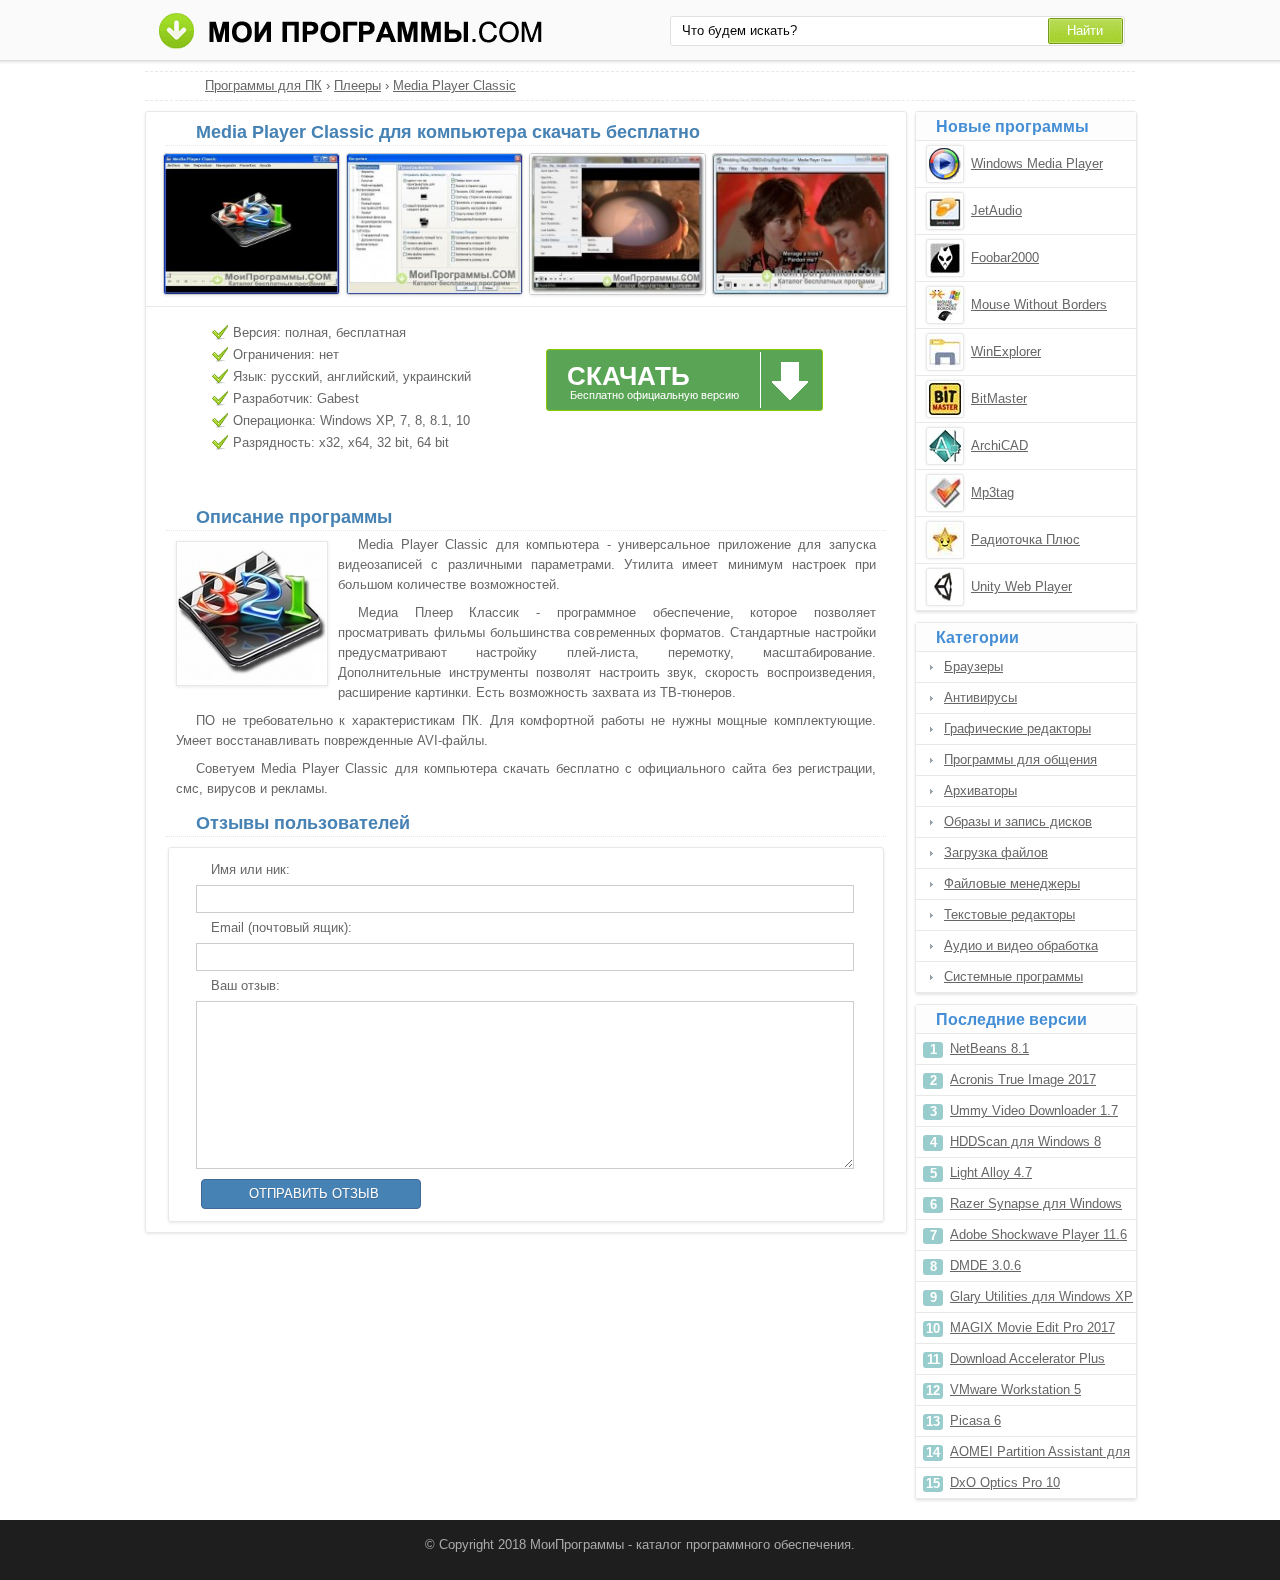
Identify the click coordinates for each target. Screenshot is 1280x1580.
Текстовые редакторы (1009, 914)
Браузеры (973, 666)
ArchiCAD (999, 445)
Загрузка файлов (996, 852)
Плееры (357, 85)
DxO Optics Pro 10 (1005, 1482)
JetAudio (996, 210)
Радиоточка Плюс (1025, 539)
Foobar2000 (1005, 257)
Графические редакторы (1017, 728)
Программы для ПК (263, 85)
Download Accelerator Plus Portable (1027, 1362)
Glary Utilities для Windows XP (1041, 1296)
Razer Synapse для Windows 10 (1036, 1207)
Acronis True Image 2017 (1023, 1079)
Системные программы (1013, 976)
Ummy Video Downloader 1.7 (1034, 1110)
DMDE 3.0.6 (985, 1265)
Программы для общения (1020, 759)
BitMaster (999, 398)
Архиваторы (980, 790)
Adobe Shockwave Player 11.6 (1038, 1234)
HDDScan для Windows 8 (1025, 1141)
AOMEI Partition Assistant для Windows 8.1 (1040, 1455)
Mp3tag (992, 492)
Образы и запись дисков (1018, 821)
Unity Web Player (1021, 586)
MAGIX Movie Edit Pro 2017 (1032, 1327)
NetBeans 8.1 (989, 1048)
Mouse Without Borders (1039, 304)
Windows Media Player (1037, 163)
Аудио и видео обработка (1021, 945)
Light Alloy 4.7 (991, 1172)
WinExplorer (1006, 351)
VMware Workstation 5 (1015, 1389)
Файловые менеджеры (1012, 883)
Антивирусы (980, 697)
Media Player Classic (454, 85)
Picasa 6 (975, 1420)
